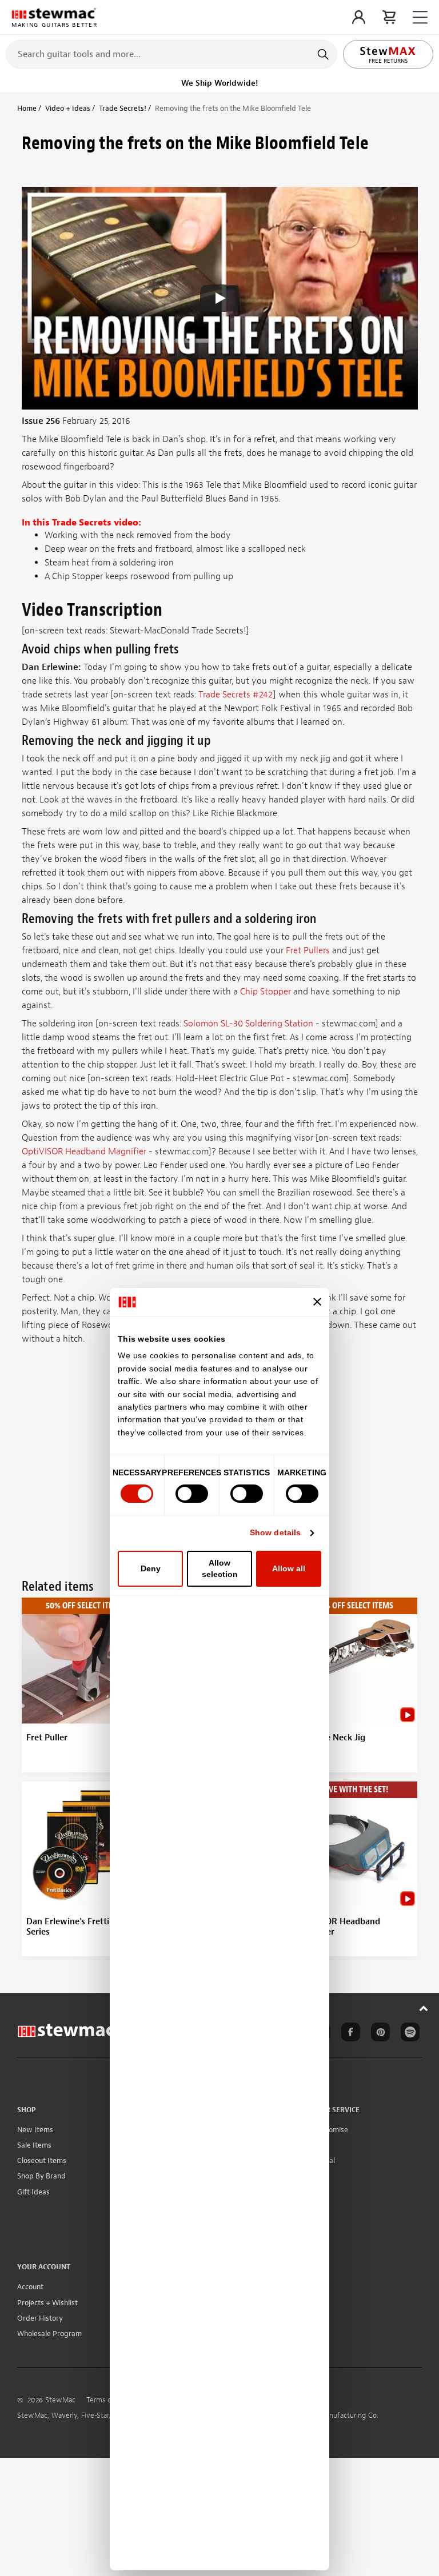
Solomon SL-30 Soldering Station (248, 1024)
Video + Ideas (68, 108)
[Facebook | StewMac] (349, 2034)
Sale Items (34, 2145)
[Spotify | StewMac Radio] (408, 2034)
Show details (275, 1532)
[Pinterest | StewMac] (378, 2034)
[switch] (192, 1494)
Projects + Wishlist (47, 2303)
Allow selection (220, 1568)
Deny (151, 1568)
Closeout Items (42, 2160)
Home (27, 108)
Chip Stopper (266, 992)
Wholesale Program (49, 2334)
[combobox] (171, 54)
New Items (35, 2130)
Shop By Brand (41, 2176)
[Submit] (324, 54)
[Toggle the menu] (420, 17)
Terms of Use (107, 2400)
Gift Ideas (33, 2192)
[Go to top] (424, 2008)
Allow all (289, 1568)
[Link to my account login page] (359, 17)
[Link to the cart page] (389, 17)
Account (30, 2287)
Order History (40, 2318)
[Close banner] (317, 1302)
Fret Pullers (308, 950)
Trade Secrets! (123, 108)
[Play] (219, 298)
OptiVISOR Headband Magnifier (84, 1151)
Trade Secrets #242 (236, 695)
